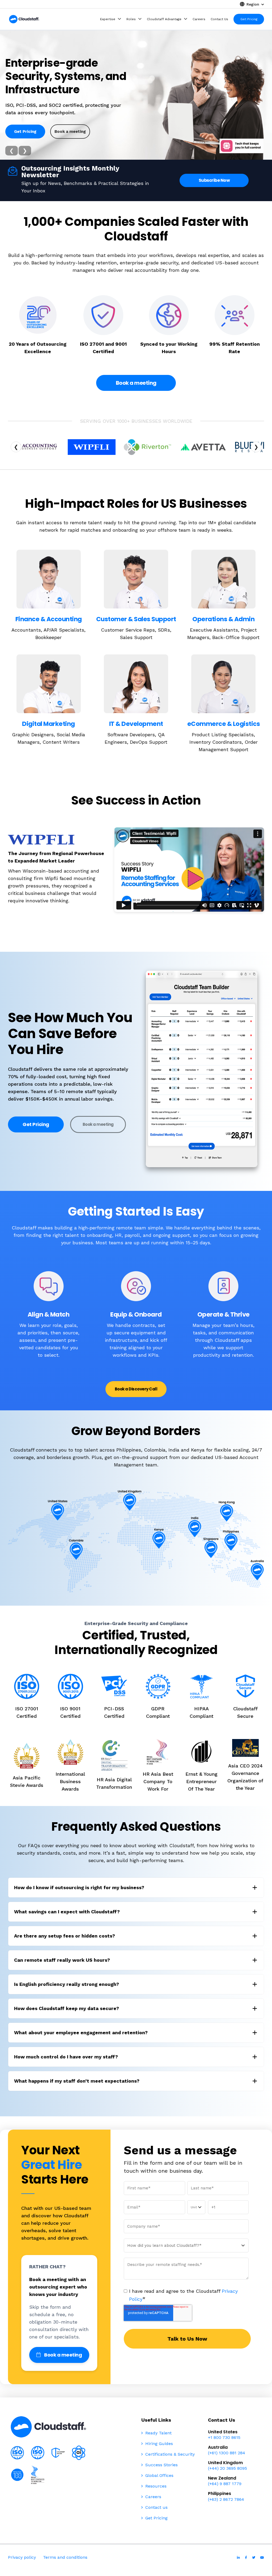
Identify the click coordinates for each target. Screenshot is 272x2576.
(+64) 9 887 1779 (225, 2484)
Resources (155, 2486)
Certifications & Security (169, 2454)
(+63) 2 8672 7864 (226, 2499)
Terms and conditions (65, 2557)
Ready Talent (158, 2433)
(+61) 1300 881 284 (227, 2453)
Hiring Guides (158, 2444)
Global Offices (159, 2475)
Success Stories (161, 2465)
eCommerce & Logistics (224, 724)
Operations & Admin (223, 619)
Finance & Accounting (49, 619)
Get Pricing (25, 129)
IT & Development (136, 724)
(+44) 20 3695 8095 (228, 2468)
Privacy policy (22, 2557)
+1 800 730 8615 (224, 2437)
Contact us (156, 2507)
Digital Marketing (48, 724)
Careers (153, 2497)
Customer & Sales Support (136, 619)
